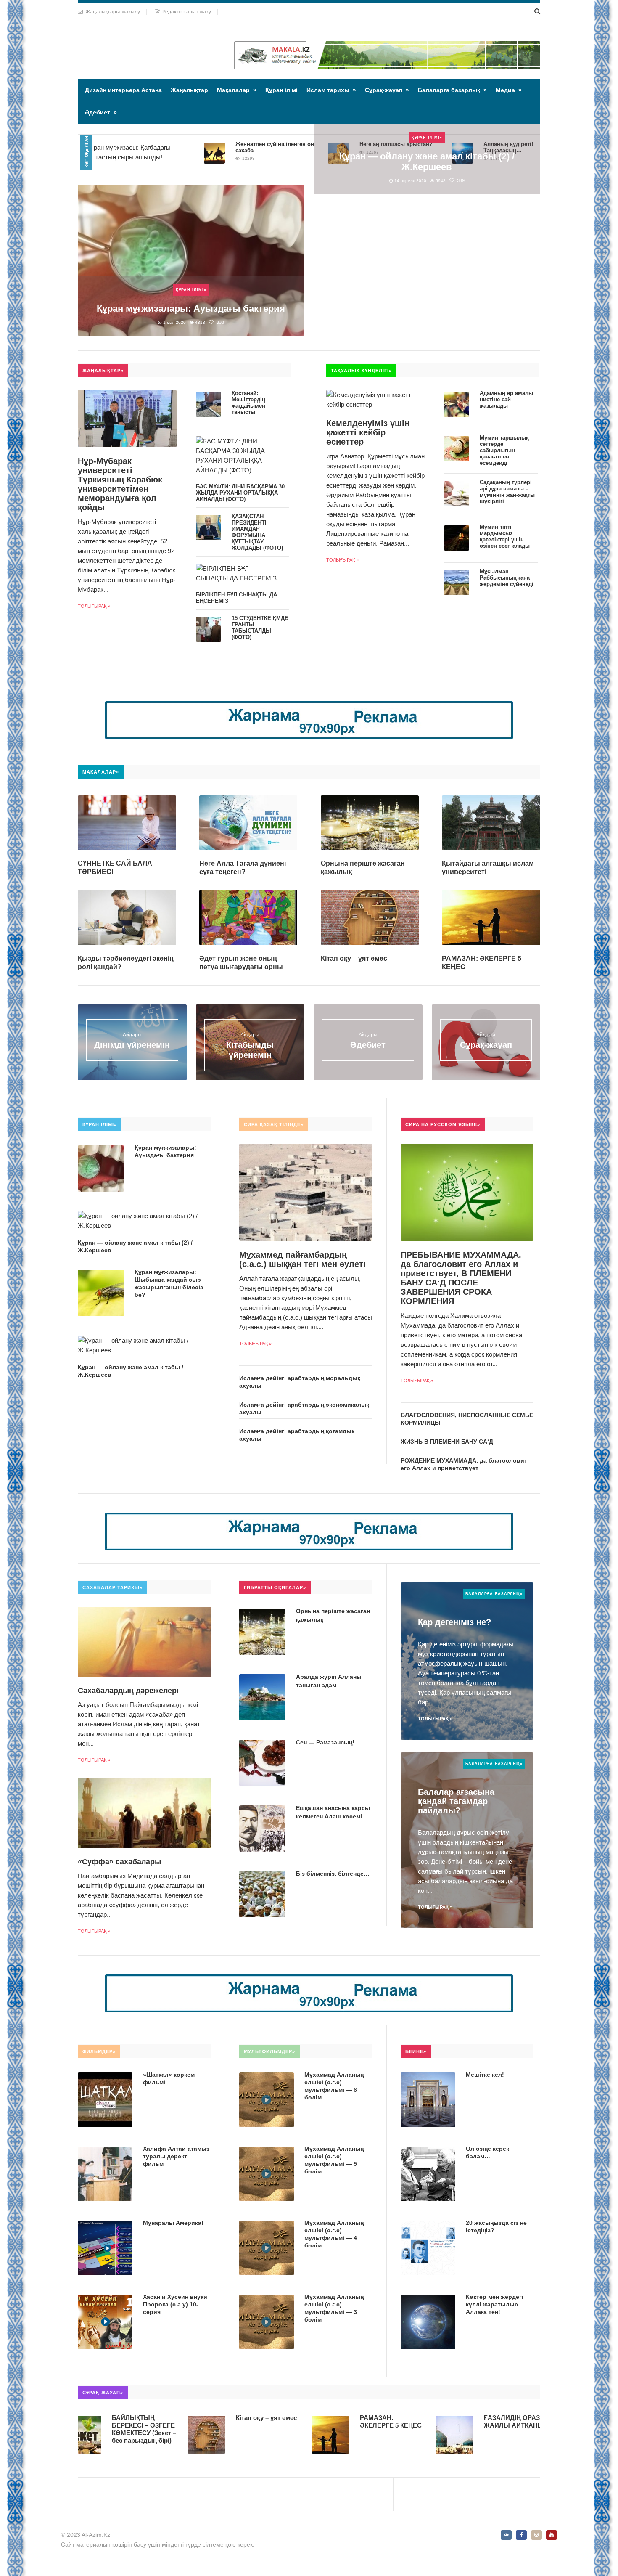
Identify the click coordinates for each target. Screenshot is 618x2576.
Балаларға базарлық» (494, 1594)
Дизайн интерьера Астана (123, 90)
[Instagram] (536, 2535)
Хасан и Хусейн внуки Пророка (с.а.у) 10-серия (175, 2304)
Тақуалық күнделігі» (361, 371)
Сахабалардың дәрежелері (128, 1691)
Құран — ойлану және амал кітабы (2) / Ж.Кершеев (427, 162)
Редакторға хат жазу (185, 12)
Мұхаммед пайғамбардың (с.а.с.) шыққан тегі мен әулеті (302, 1259)
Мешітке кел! (485, 2075)
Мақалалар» (101, 772)
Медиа (509, 90)
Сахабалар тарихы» (112, 1587)
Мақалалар (237, 90)
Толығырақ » (94, 606)
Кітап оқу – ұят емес (354, 958)
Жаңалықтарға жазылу (111, 12)
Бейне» (416, 2051)
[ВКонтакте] (506, 2535)
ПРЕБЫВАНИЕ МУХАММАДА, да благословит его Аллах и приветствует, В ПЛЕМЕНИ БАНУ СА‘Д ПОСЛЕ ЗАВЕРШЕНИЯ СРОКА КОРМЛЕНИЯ (461, 1278)
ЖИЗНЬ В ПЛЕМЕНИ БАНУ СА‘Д (447, 1442)
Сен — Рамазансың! (325, 1742)
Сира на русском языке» (443, 1124)
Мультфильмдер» (269, 2051)
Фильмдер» (99, 2051)
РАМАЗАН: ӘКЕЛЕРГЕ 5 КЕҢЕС (316, 2421)
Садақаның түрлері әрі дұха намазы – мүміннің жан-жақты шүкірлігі (507, 492)
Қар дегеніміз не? (454, 1622)
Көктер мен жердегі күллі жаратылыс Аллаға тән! (495, 2304)
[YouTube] (552, 2535)
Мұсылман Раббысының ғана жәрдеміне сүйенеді (507, 578)
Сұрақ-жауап (387, 90)
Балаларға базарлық (452, 90)
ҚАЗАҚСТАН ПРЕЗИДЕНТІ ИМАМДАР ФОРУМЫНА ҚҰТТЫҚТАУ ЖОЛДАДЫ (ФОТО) (257, 532)
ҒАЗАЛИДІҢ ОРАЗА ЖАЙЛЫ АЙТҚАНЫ (439, 2421)
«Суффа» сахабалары (119, 1862)
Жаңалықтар (189, 90)
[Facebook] (521, 2535)
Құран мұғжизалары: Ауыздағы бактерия (191, 309)
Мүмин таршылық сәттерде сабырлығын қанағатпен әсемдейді (504, 450)
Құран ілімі (281, 90)
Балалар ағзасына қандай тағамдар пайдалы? (456, 1801)
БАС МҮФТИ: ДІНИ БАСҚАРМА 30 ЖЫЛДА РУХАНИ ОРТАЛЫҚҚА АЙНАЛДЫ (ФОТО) (240, 493)
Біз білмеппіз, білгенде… (333, 1874)
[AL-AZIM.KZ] (135, 43)
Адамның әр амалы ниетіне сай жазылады (506, 399)
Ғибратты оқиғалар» (275, 1587)
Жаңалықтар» (103, 371)
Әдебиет (101, 112)
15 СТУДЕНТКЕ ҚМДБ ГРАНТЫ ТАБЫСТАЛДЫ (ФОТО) (260, 628)
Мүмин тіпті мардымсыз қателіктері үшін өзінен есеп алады (505, 536)
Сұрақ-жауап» (103, 2393)
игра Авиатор (345, 456)
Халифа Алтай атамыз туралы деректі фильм (176, 2156)
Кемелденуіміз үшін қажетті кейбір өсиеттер (368, 432)
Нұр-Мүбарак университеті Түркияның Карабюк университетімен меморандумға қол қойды (120, 484)
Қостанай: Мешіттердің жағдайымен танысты (248, 403)
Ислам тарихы (331, 90)
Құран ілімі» (191, 290)
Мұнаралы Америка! (173, 2223)
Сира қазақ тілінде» (274, 1124)
